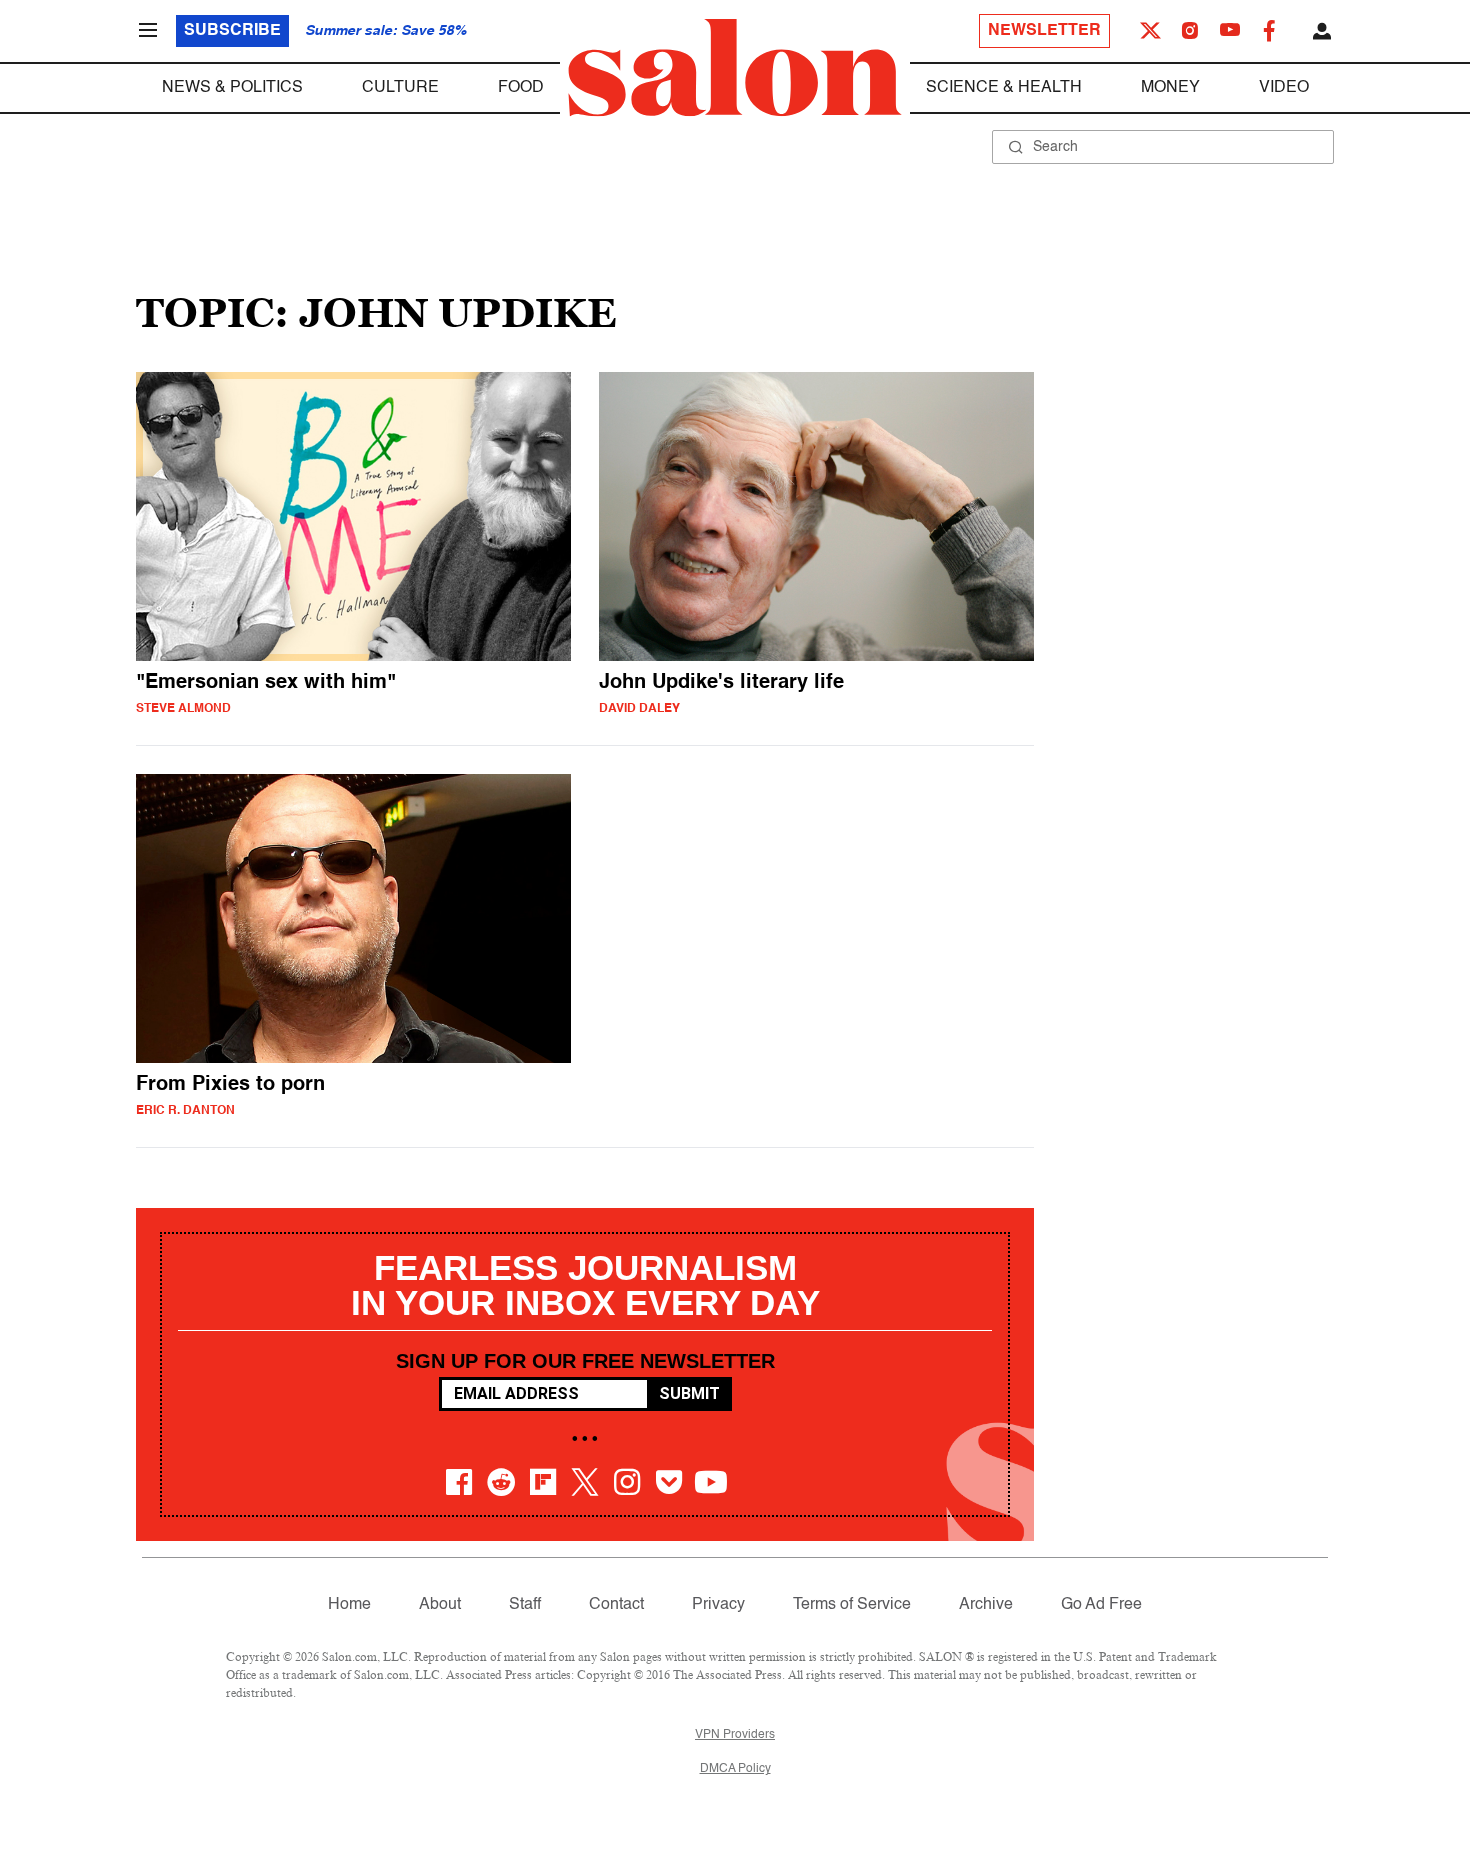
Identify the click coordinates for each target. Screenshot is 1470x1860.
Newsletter (1044, 31)
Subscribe (232, 31)
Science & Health (1004, 88)
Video (1284, 88)
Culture (400, 88)
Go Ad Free (1101, 1605)
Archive (986, 1605)
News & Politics (232, 88)
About (440, 1605)
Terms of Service (852, 1605)
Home (349, 1605)
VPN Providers (735, 1735)
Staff (525, 1605)
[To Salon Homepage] (735, 68)
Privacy (718, 1605)
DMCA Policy (735, 1769)
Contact (616, 1605)
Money (1170, 88)
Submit (689, 1393)
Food (521, 88)
